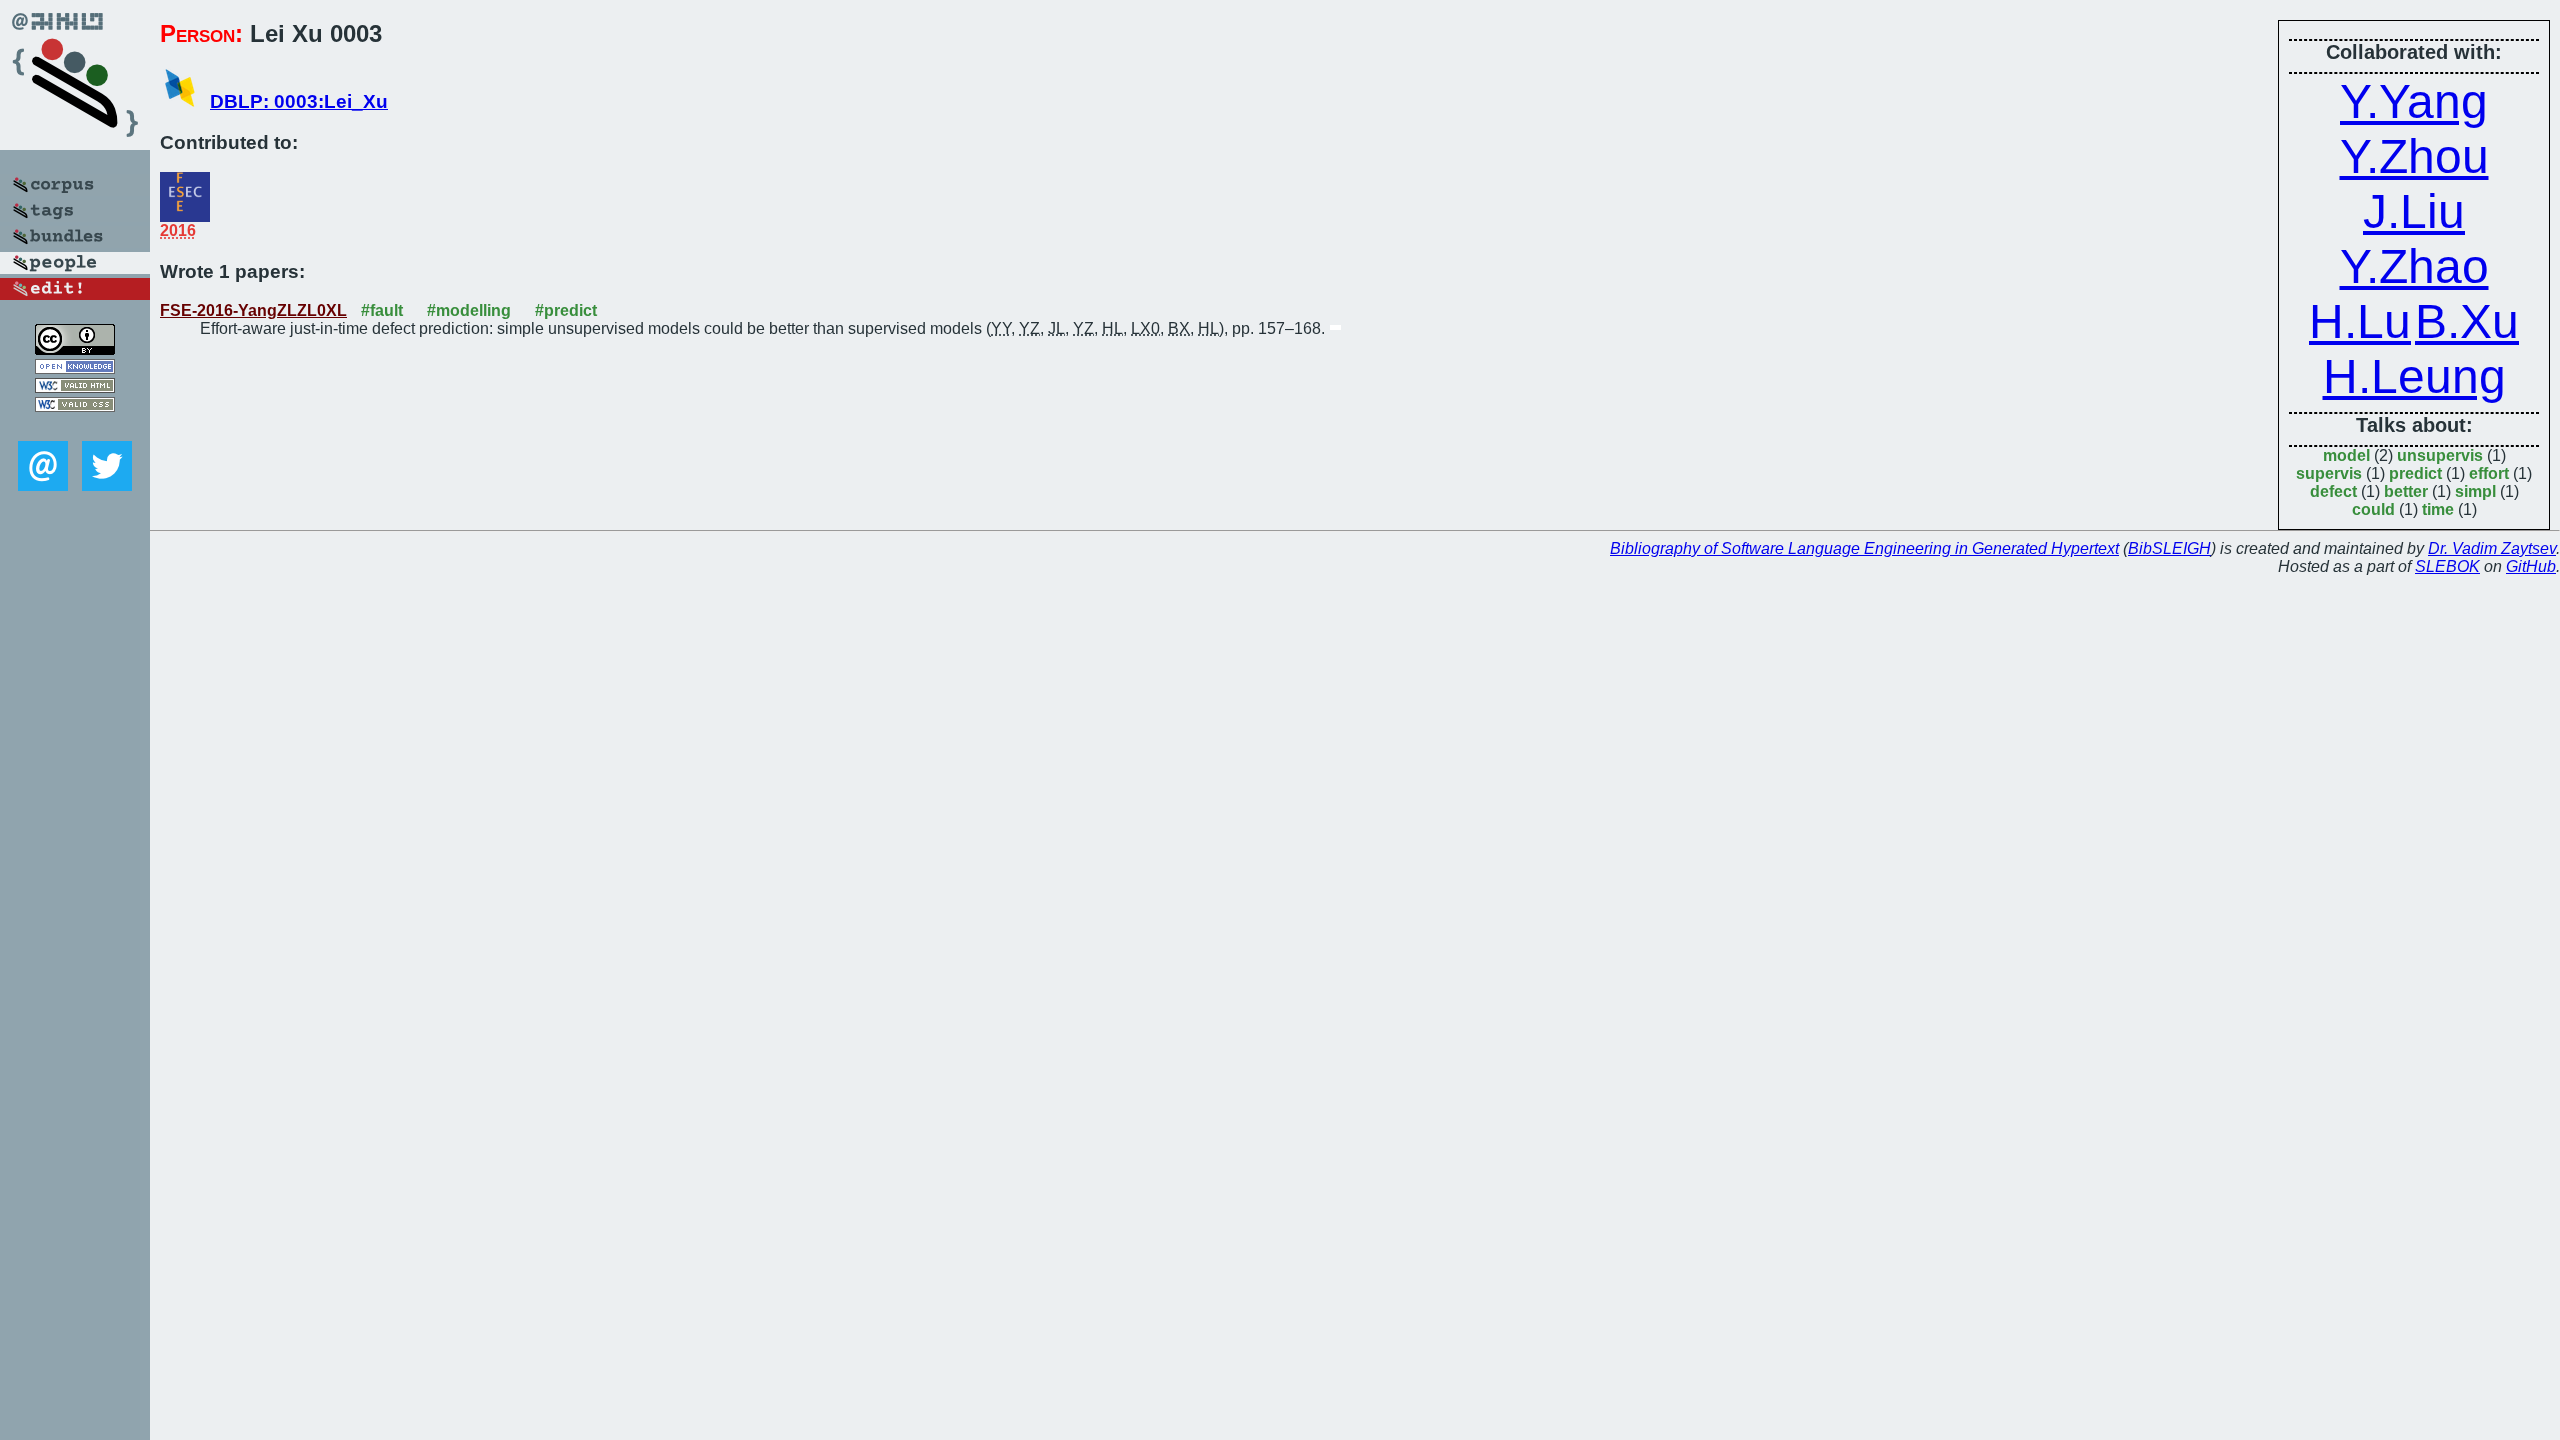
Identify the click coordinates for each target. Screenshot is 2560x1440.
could (2373, 509)
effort (2489, 473)
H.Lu (2360, 321)
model (2346, 455)
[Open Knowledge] (75, 368)
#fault (382, 310)
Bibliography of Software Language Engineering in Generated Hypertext (1864, 548)
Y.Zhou (2414, 156)
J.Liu (2414, 211)
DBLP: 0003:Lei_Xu (299, 101)
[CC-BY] (75, 349)
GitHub (2531, 566)
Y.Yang (2414, 101)
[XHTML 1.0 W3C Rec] (75, 387)
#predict (566, 310)
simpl (2475, 491)
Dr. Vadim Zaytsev (2492, 548)
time (2438, 509)
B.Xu (2467, 321)
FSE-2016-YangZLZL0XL (253, 310)
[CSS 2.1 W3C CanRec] (75, 426)
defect (2333, 491)
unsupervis (2440, 455)
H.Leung (2414, 376)
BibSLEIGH (2169, 548)
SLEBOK (2447, 566)
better (2406, 491)
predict (2415, 473)
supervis (2329, 473)
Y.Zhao (2414, 266)
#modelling (469, 310)
